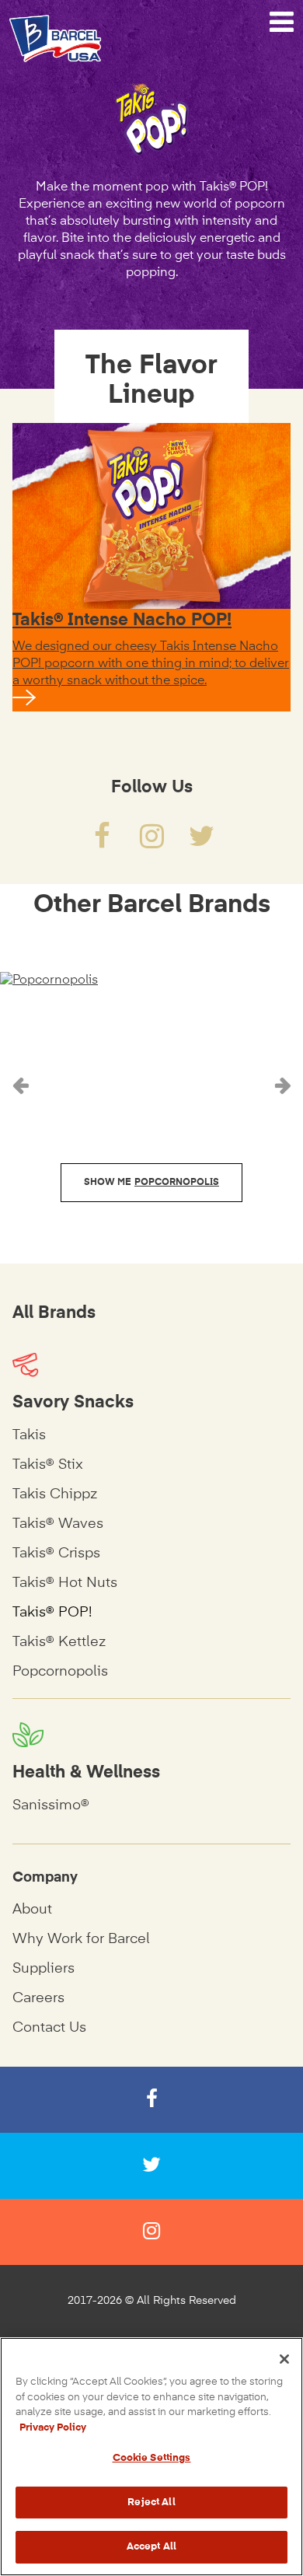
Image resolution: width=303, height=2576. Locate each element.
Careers (38, 1998)
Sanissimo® (51, 1805)
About (32, 1910)
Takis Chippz (55, 1494)
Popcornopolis (60, 1672)
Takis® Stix (48, 1465)
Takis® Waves (58, 1524)
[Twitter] (201, 843)
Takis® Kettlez (59, 1642)
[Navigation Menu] (282, 23)
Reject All (151, 2503)
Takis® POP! (52, 1613)
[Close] (284, 2359)
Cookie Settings (152, 2458)
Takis (29, 1435)
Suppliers (44, 1969)
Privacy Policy (53, 2428)
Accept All (151, 2547)
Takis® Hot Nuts (65, 1583)
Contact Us (49, 2028)
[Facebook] (102, 843)
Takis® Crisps (56, 1554)
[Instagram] (151, 843)
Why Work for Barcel (81, 1939)
